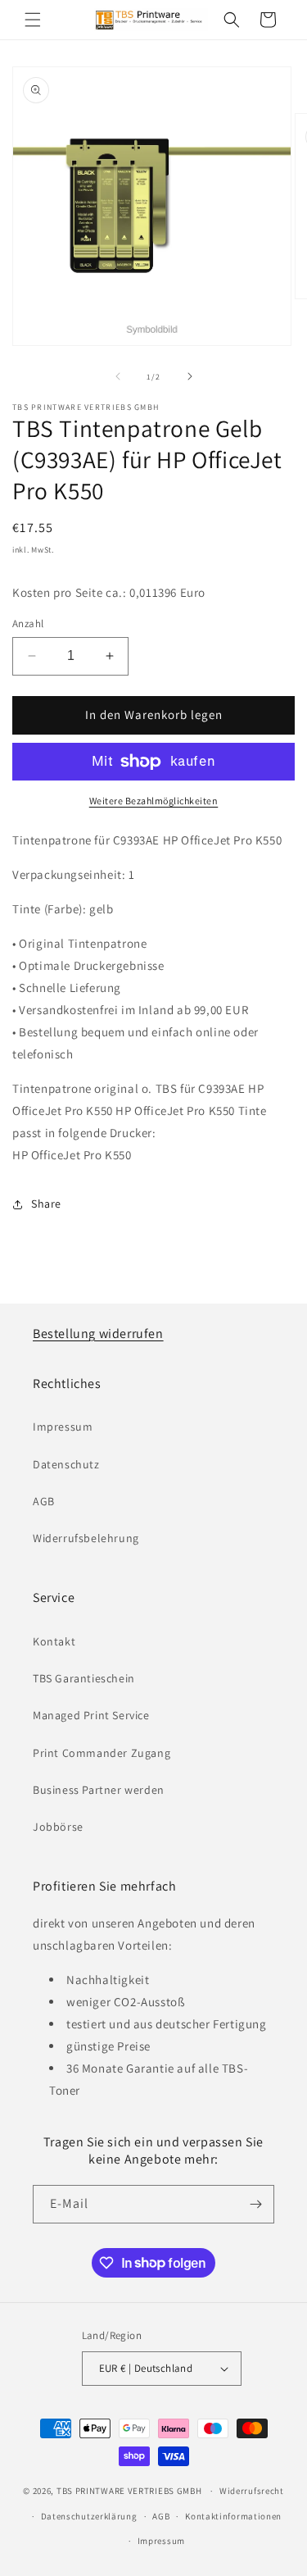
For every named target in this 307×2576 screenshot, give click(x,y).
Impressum (63, 1427)
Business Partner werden (99, 1790)
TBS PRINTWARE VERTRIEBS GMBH (129, 2491)
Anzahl (28, 624)
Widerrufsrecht (252, 2491)
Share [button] (46, 1204)
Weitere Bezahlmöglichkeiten (154, 801)
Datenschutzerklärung (89, 2516)
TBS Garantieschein (84, 1678)
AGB (44, 1501)
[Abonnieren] (255, 2204)
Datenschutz (66, 1464)
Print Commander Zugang (102, 1753)
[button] (33, 20)
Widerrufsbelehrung (86, 1538)
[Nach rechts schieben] (190, 376)
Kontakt (54, 1641)
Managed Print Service (91, 1715)
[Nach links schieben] (118, 376)
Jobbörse (58, 1827)
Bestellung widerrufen (98, 1334)
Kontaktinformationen (233, 2516)
